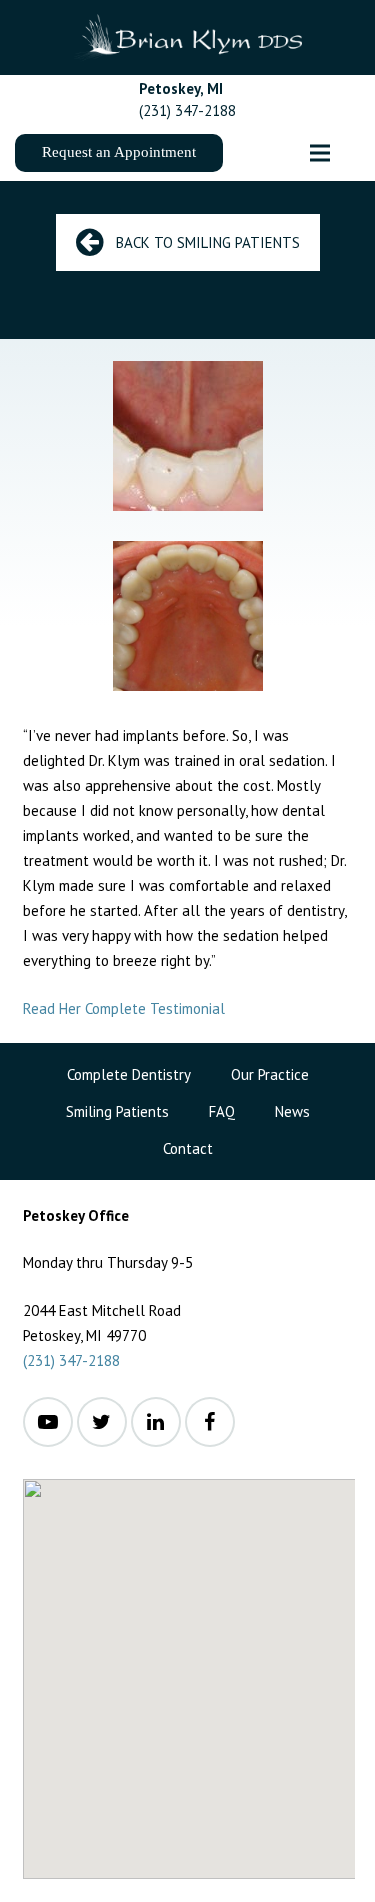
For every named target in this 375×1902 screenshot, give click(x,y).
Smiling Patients (117, 1111)
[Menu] (320, 153)
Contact (188, 1148)
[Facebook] (210, 1422)
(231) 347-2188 (71, 1360)
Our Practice (270, 1074)
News (292, 1111)
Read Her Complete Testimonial (124, 1008)
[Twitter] (102, 1422)
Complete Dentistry (129, 1074)
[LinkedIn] (156, 1422)
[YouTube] (48, 1422)
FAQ (222, 1111)
